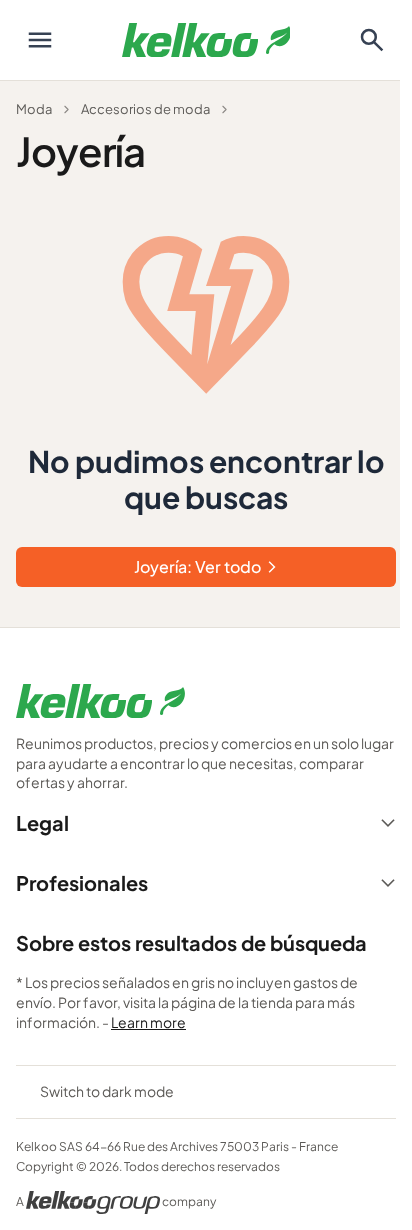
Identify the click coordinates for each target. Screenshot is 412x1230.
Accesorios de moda (145, 109)
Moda (34, 109)
